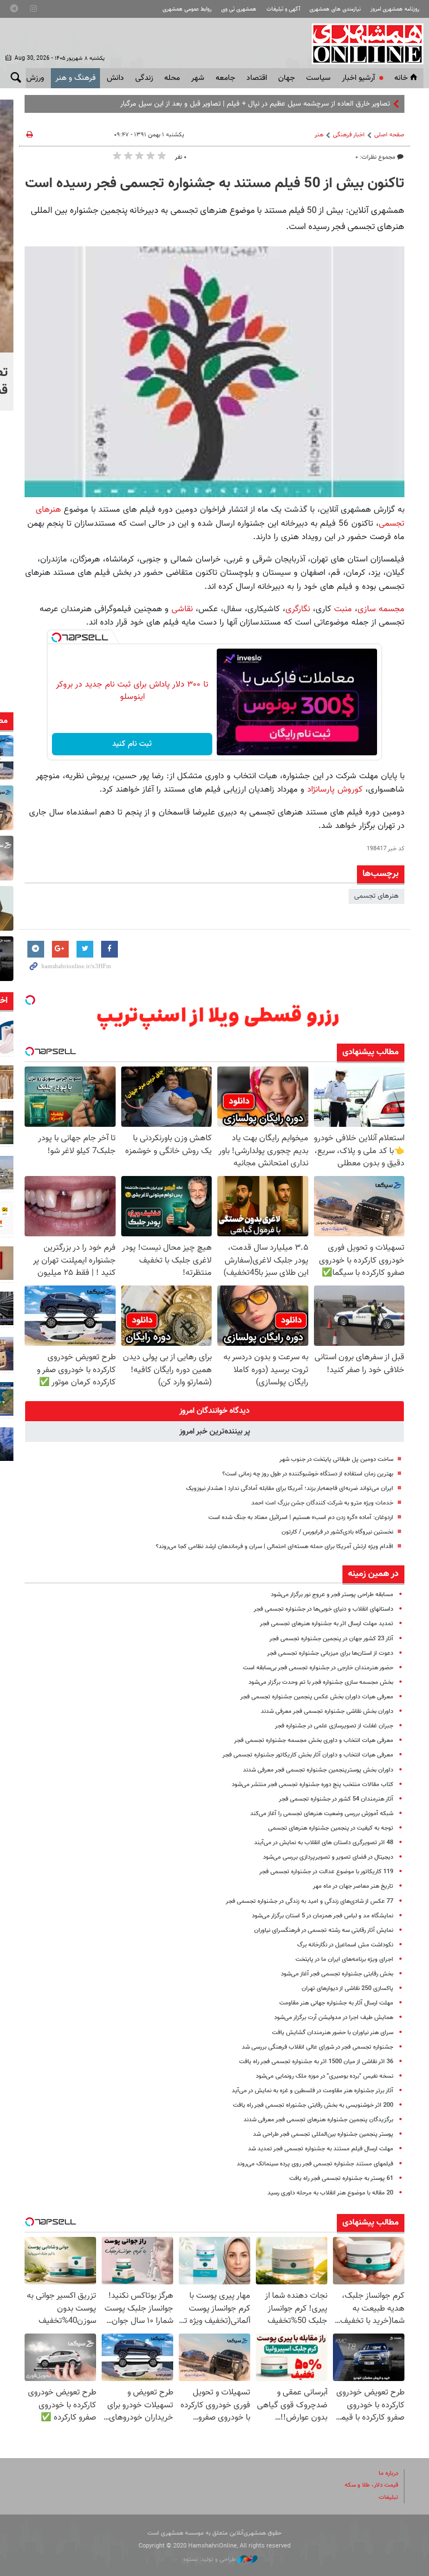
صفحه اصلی (389, 135)
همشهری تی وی (239, 9)
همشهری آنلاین (362, 44)
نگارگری (298, 609)
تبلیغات (389, 2498)
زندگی (144, 78)
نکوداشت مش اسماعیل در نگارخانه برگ (345, 1945)
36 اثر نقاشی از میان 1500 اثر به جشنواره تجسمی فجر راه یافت (316, 2062)
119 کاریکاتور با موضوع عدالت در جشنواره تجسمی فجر (326, 1872)
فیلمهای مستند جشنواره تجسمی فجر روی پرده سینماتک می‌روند (315, 2164)
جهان (287, 78)
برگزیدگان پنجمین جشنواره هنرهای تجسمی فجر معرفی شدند (318, 2120)
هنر (319, 135)
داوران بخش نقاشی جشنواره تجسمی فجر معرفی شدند (327, 1711)
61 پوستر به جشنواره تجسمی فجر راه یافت (341, 2179)
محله (172, 78)
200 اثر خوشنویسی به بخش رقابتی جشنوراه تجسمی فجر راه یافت (313, 2105)
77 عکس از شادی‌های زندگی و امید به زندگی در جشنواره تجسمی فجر (309, 1901)
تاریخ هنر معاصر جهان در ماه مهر (353, 1886)
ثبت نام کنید (132, 744)
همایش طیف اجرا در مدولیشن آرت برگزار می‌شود (334, 2018)
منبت (343, 609)
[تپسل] (56, 637)
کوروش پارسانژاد (335, 789)
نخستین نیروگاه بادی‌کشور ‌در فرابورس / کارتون (337, 1532)
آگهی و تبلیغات (283, 9)
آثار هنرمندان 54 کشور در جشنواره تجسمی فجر (336, 1799)
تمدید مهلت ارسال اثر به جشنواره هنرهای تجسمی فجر (326, 1624)
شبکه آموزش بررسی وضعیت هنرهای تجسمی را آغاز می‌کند (322, 1814)
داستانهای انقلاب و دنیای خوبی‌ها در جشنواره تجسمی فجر (323, 1609)
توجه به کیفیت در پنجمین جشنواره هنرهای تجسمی (331, 1828)
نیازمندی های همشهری (335, 9)
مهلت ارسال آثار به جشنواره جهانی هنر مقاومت (336, 2003)
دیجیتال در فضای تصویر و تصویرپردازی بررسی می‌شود (328, 1857)
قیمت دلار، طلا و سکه (371, 2485)
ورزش (35, 78)
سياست (318, 78)
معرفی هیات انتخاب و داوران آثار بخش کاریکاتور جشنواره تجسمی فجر (308, 1755)
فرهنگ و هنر (75, 78)
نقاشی (182, 609)
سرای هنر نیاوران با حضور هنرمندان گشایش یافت (333, 2033)
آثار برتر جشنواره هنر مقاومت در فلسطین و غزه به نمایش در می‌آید (313, 2091)
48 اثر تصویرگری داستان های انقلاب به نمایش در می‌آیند (324, 1843)
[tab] (214, 1411)
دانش (115, 78)
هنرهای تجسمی (376, 896)
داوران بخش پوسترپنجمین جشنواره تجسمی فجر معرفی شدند (318, 1770)
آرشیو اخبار (358, 78)
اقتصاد (257, 78)
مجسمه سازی (381, 609)
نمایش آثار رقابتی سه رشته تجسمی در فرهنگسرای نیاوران (324, 1930)
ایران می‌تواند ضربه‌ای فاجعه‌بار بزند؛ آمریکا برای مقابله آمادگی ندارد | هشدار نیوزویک (290, 1489)
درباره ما (389, 2473)
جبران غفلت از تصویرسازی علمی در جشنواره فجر (334, 1726)
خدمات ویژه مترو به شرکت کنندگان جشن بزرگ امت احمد (322, 1503)
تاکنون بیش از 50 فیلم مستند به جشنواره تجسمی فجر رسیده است (215, 184)
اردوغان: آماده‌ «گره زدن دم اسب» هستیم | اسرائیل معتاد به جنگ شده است (301, 1518)
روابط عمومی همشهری (187, 9)
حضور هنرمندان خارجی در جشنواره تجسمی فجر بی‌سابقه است (318, 1668)
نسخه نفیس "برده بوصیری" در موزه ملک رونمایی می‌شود (325, 2076)
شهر (198, 78)
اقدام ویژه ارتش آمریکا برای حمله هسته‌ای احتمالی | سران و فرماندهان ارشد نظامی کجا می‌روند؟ (275, 1547)
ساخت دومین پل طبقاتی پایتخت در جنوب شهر (336, 1460)
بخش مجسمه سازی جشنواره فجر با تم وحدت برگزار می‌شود (321, 1682)
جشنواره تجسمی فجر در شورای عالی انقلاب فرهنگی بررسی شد (318, 2047)
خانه (401, 78)
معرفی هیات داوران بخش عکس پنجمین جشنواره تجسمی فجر (317, 1697)
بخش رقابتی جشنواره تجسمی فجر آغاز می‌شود (337, 1974)
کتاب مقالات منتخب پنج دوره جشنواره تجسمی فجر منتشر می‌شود (313, 1785)
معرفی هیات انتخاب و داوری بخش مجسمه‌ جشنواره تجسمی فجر (314, 1741)
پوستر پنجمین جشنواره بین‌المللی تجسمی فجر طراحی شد (323, 2134)
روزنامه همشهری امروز (395, 9)
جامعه (225, 78)
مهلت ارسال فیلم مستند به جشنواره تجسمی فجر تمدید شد (321, 2149)
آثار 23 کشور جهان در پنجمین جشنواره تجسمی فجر (331, 1639)
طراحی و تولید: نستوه (210, 2560)
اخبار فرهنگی (349, 135)
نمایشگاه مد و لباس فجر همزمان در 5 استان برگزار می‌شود (323, 1916)
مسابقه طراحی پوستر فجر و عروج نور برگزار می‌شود (332, 1595)
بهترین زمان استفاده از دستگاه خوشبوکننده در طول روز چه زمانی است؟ (308, 1474)
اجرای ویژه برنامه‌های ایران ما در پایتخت (344, 1960)
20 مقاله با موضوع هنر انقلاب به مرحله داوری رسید (330, 2193)
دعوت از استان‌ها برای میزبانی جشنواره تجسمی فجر (330, 1653)
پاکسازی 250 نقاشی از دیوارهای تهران (347, 1989)
